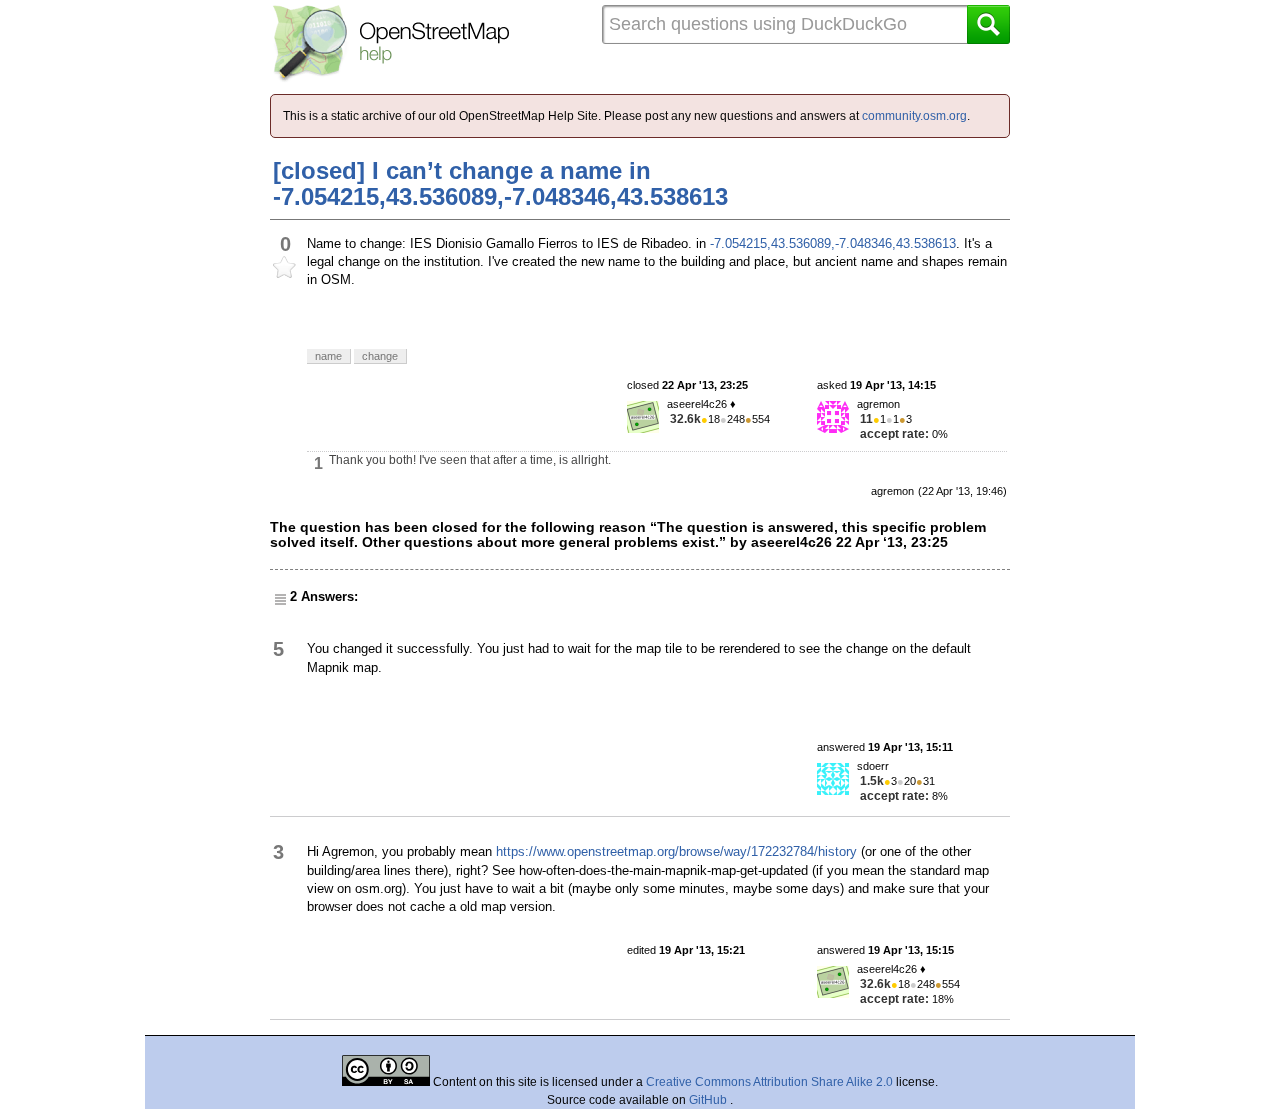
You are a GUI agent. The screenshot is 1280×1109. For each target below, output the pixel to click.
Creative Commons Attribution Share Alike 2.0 (769, 1082)
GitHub (709, 1100)
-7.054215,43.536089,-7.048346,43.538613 (833, 243)
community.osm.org (914, 116)
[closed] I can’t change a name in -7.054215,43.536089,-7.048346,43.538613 (500, 183)
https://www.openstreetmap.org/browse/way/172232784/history (676, 851)
